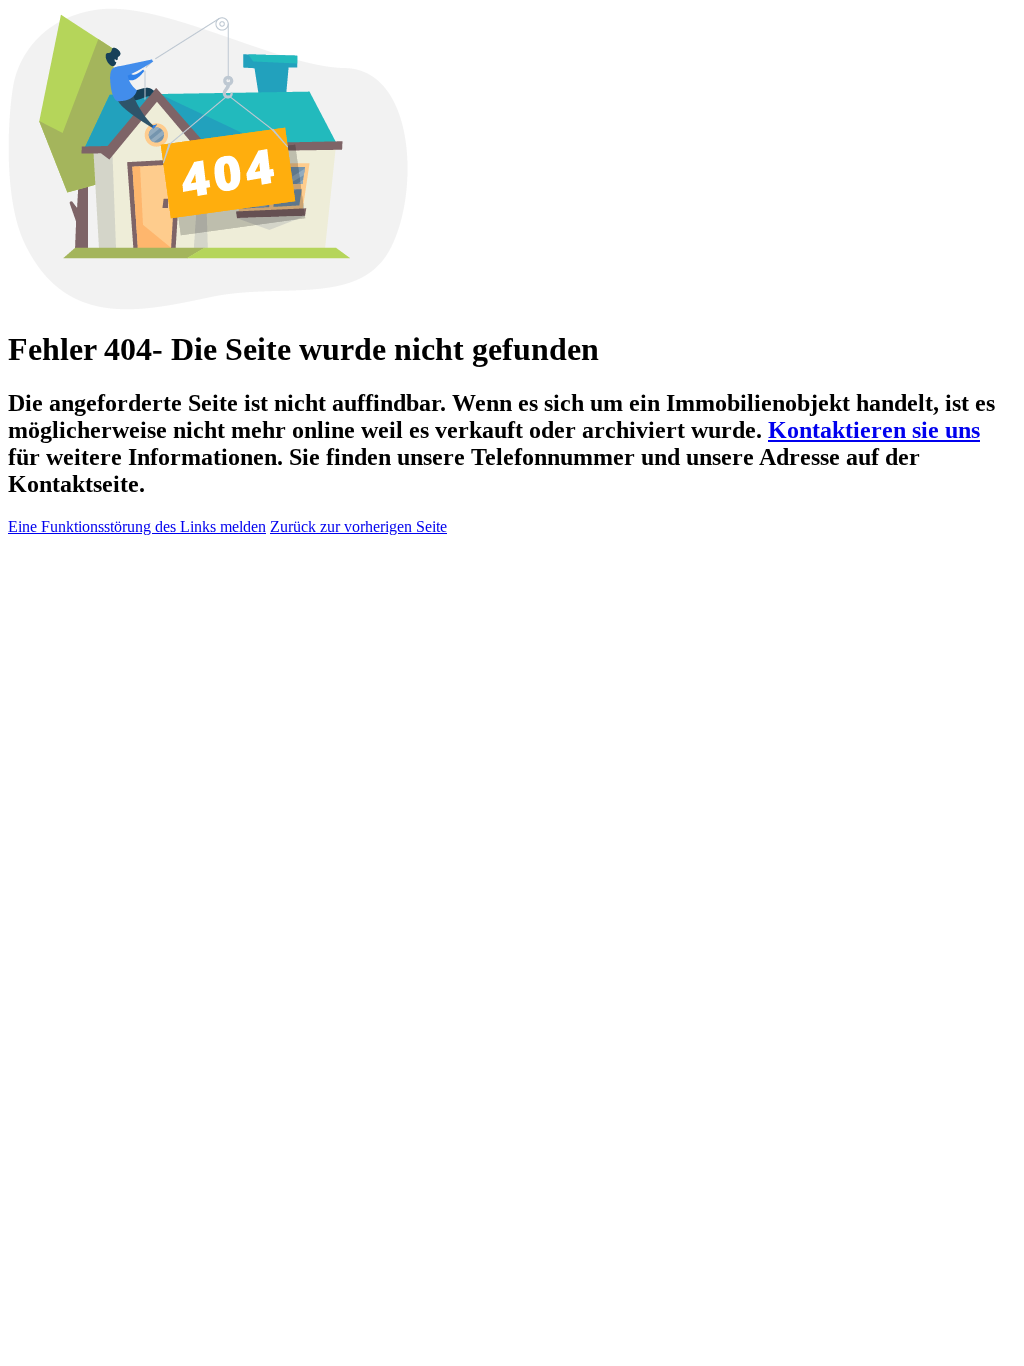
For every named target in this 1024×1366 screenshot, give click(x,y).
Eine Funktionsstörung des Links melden (137, 526)
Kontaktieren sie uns (874, 430)
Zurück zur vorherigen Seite (358, 526)
